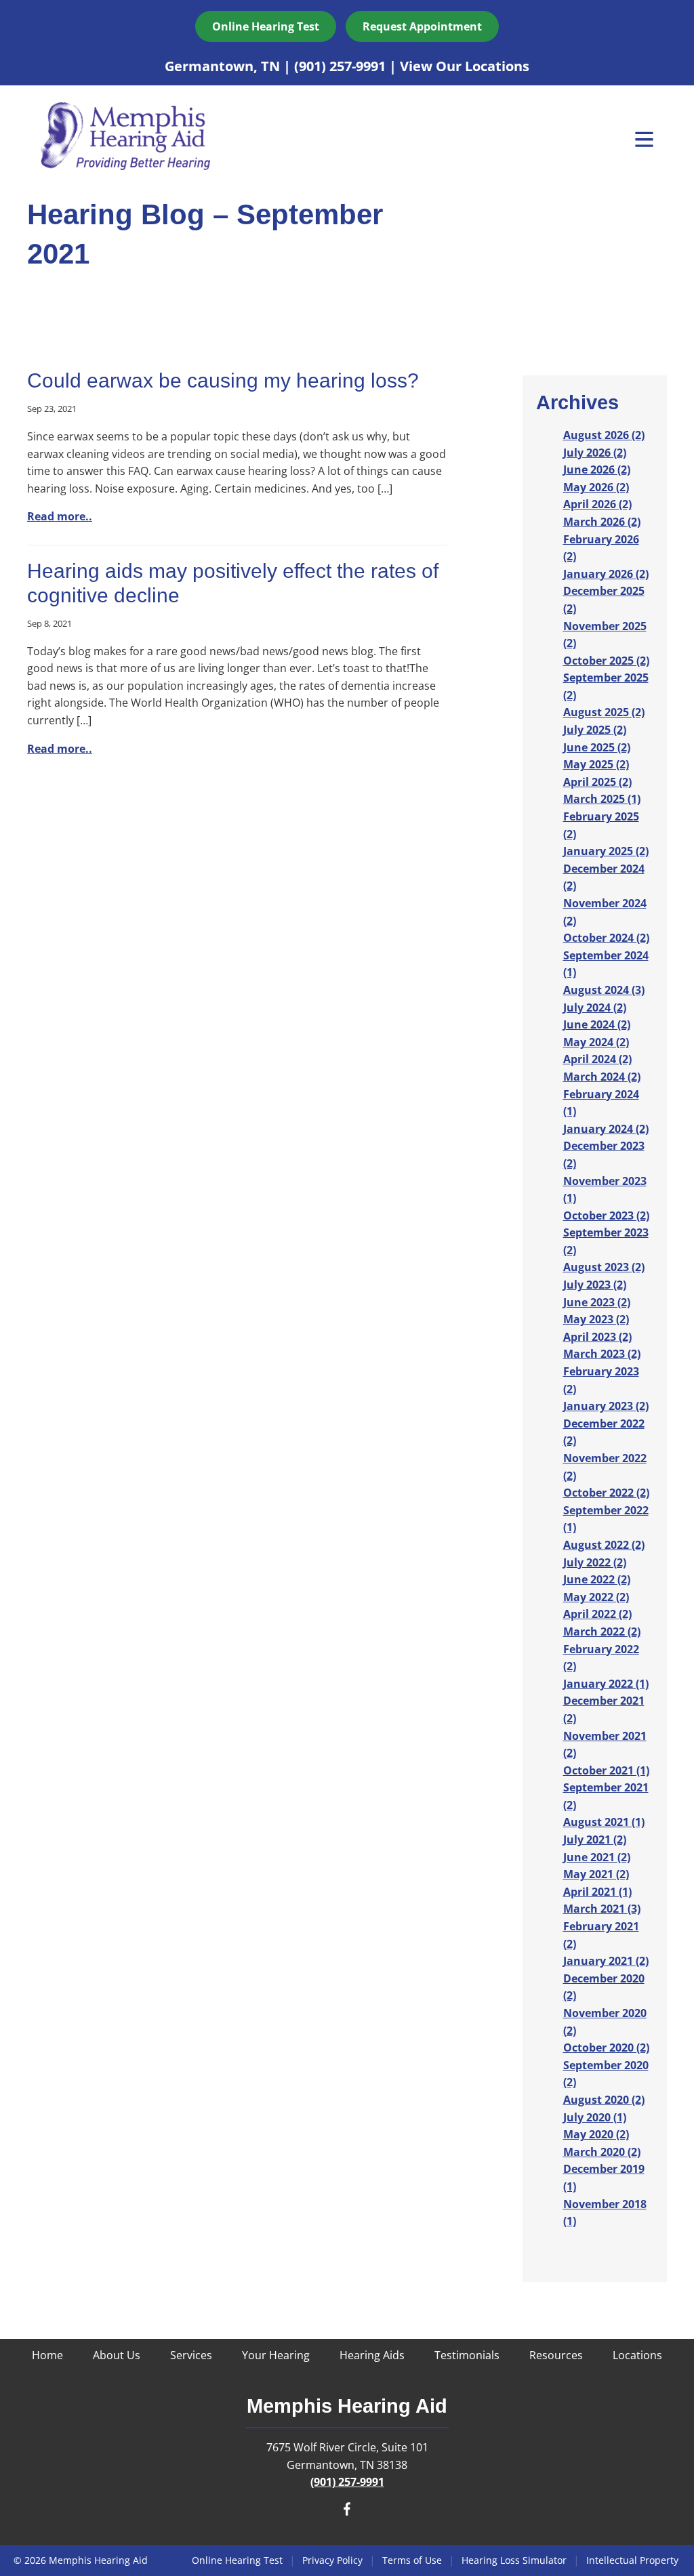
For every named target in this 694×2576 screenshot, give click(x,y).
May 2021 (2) (596, 1874)
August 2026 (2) (604, 435)
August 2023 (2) (604, 1267)
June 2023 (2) (597, 1302)
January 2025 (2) (606, 851)
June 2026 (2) (597, 470)
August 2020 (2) (604, 2100)
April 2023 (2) (597, 1337)
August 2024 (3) (604, 990)
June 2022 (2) (597, 1579)
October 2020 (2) (606, 2048)
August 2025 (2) (604, 712)
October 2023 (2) (606, 1216)
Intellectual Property (632, 2560)
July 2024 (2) (595, 1007)
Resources (556, 2355)
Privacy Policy (332, 2560)
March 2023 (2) (602, 1354)
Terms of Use (412, 2560)
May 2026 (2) (596, 487)
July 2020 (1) (595, 2117)
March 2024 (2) (602, 1077)
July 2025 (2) (595, 730)
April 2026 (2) (597, 504)
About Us (117, 2355)
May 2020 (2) (596, 2134)
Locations (637, 2355)
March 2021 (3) (602, 1909)
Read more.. (60, 516)
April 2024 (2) (597, 1059)
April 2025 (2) (597, 782)
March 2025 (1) (602, 799)
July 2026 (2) (595, 453)
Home (47, 2355)
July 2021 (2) (595, 1840)
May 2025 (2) (596, 764)
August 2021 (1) (604, 1822)
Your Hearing (276, 2355)
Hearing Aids (372, 2355)
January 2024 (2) (606, 1129)
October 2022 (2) (606, 1493)
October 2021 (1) (606, 1770)
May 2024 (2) (596, 1042)
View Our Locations (465, 66)
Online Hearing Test (237, 2560)
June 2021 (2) (597, 1857)
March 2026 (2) (602, 522)
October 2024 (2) (606, 938)
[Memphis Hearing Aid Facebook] (347, 2512)
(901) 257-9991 (342, 66)
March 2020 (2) (602, 2152)
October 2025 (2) (606, 661)
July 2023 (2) (595, 1285)
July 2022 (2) (595, 1562)
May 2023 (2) (596, 1319)
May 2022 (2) (596, 1597)
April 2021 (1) (597, 1892)
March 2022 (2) (602, 1632)
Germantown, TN (224, 66)
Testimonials (467, 2355)
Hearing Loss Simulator (514, 2560)
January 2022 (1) (606, 1684)
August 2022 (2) (604, 1545)
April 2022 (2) (597, 1614)
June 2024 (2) (597, 1024)
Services (191, 2355)
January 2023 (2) (606, 1406)
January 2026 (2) (606, 574)
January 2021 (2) (606, 1961)
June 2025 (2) (597, 747)
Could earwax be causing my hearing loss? (223, 380)
